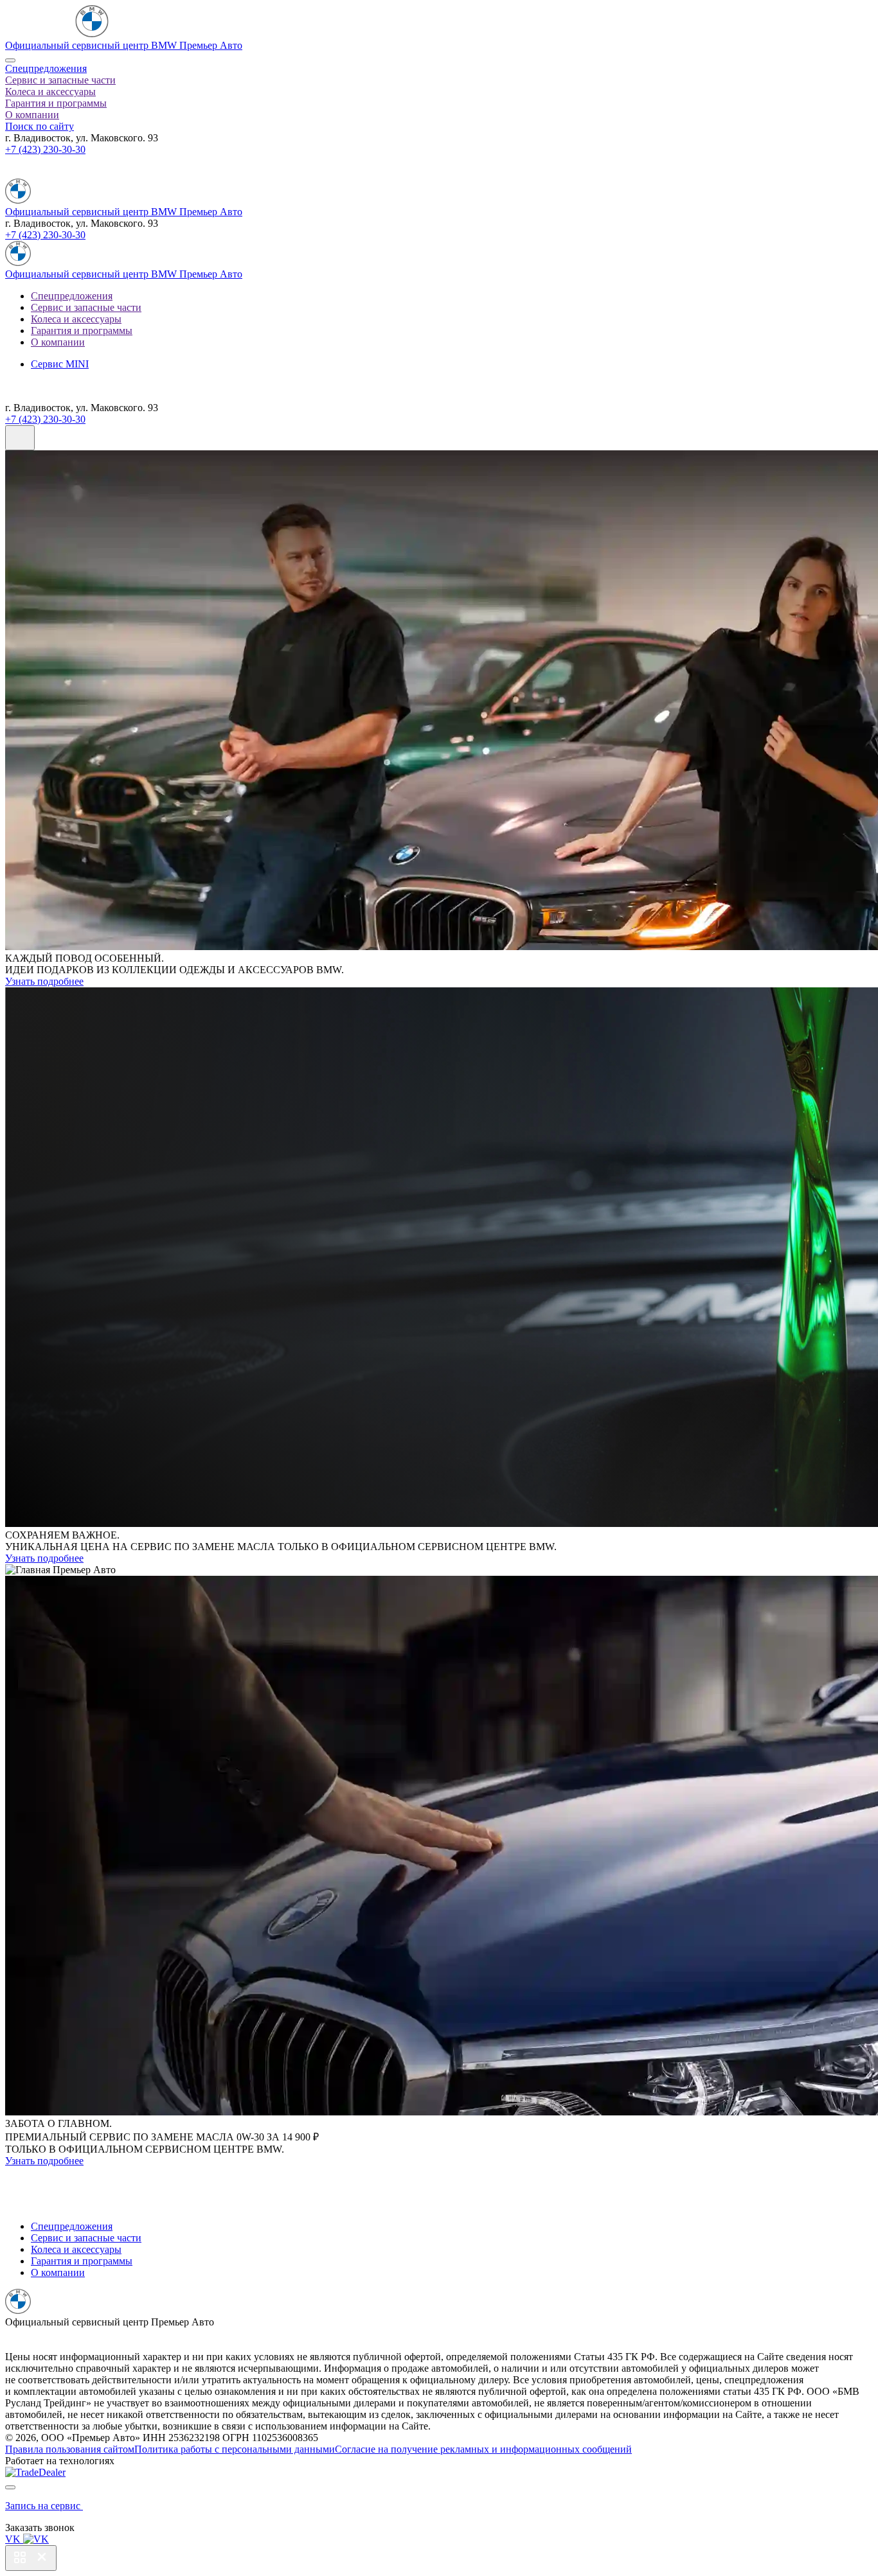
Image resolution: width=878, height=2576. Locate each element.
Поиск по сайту (40, 126)
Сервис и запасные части (60, 80)
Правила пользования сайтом (70, 2449)
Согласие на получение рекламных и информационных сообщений (483, 2449)
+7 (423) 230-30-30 (45, 149)
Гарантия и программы (56, 103)
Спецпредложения (46, 68)
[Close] (10, 60)
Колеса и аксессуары (50, 92)
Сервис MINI (60, 364)
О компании (32, 115)
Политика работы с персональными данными (235, 2449)
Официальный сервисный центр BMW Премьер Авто (124, 45)
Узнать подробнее (44, 981)
